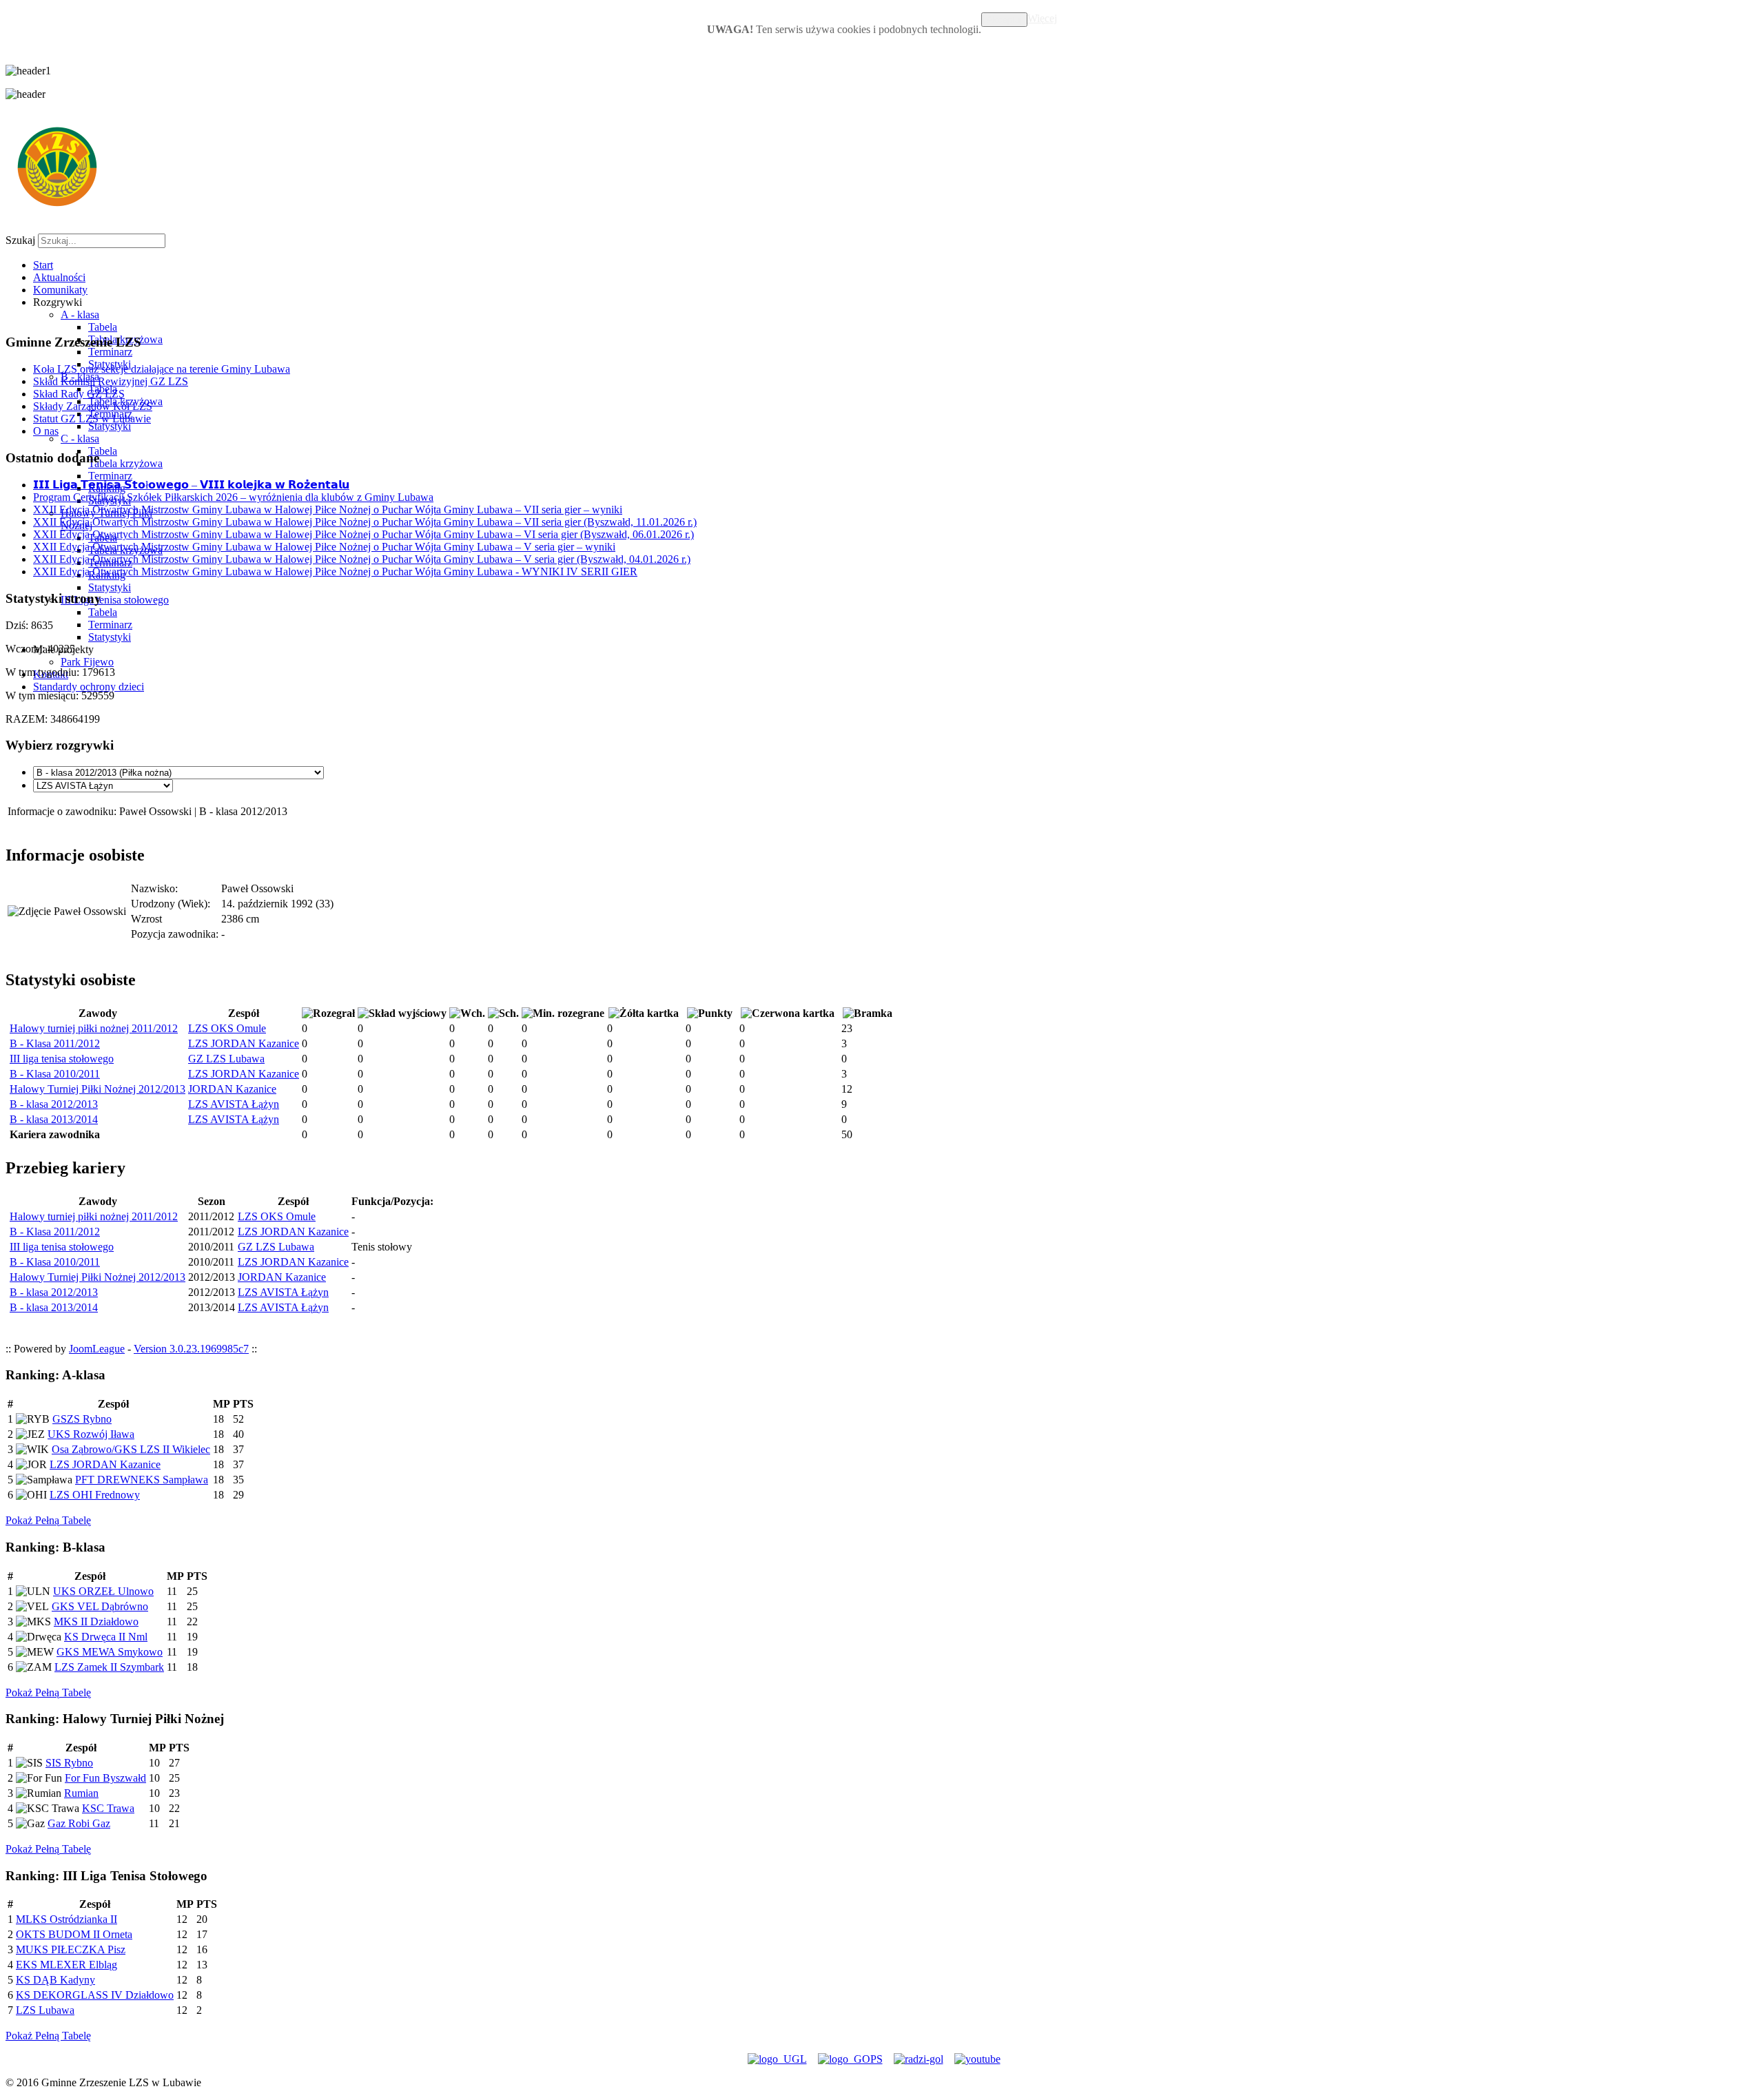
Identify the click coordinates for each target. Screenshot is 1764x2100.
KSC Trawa (108, 1808)
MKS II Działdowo (96, 1622)
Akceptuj (1004, 20)
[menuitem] (43, 265)
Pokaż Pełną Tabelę (48, 1520)
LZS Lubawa (45, 2010)
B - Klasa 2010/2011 (55, 1074)
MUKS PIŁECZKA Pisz (71, 1949)
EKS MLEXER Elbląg (66, 1965)
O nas (46, 431)
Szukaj (20, 240)
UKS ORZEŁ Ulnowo (103, 1591)
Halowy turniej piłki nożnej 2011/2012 (94, 1028)
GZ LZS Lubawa (226, 1059)
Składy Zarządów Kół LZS (93, 406)
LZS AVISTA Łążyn (234, 1104)
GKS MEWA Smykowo (110, 1652)
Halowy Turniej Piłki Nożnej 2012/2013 (98, 1089)
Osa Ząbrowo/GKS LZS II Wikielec (131, 1449)
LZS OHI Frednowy (95, 1495)
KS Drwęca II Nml (106, 1637)
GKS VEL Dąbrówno (100, 1606)
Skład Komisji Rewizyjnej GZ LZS (111, 381)
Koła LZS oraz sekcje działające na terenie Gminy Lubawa (162, 369)
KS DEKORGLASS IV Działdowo (95, 1995)
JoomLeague (97, 1349)
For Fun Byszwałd (105, 1778)
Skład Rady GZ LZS (79, 394)
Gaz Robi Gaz (79, 1823)
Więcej (1042, 18)
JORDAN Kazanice (232, 1089)
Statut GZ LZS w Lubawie (92, 419)
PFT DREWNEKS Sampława (142, 1480)
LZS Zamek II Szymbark (109, 1667)
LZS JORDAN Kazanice (244, 1043)
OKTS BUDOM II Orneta (74, 1934)
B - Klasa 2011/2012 (55, 1043)
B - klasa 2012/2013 (54, 1104)
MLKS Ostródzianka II (66, 1919)
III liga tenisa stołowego (62, 1059)
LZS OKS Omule (227, 1028)
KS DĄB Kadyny (55, 1980)
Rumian (81, 1793)
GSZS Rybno (82, 1419)
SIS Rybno (69, 1763)
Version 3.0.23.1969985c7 (191, 1349)
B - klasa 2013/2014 (54, 1119)
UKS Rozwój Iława (91, 1434)
